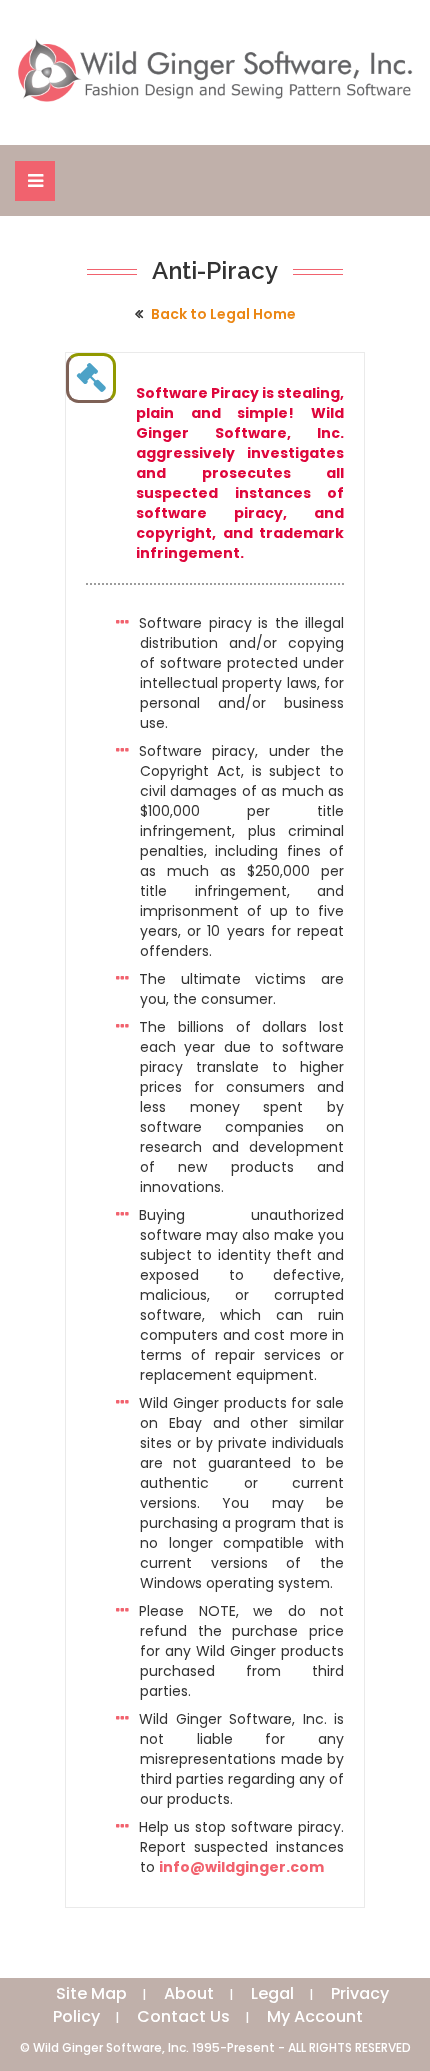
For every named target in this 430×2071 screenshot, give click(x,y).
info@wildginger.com (241, 1867)
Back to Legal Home (223, 314)
